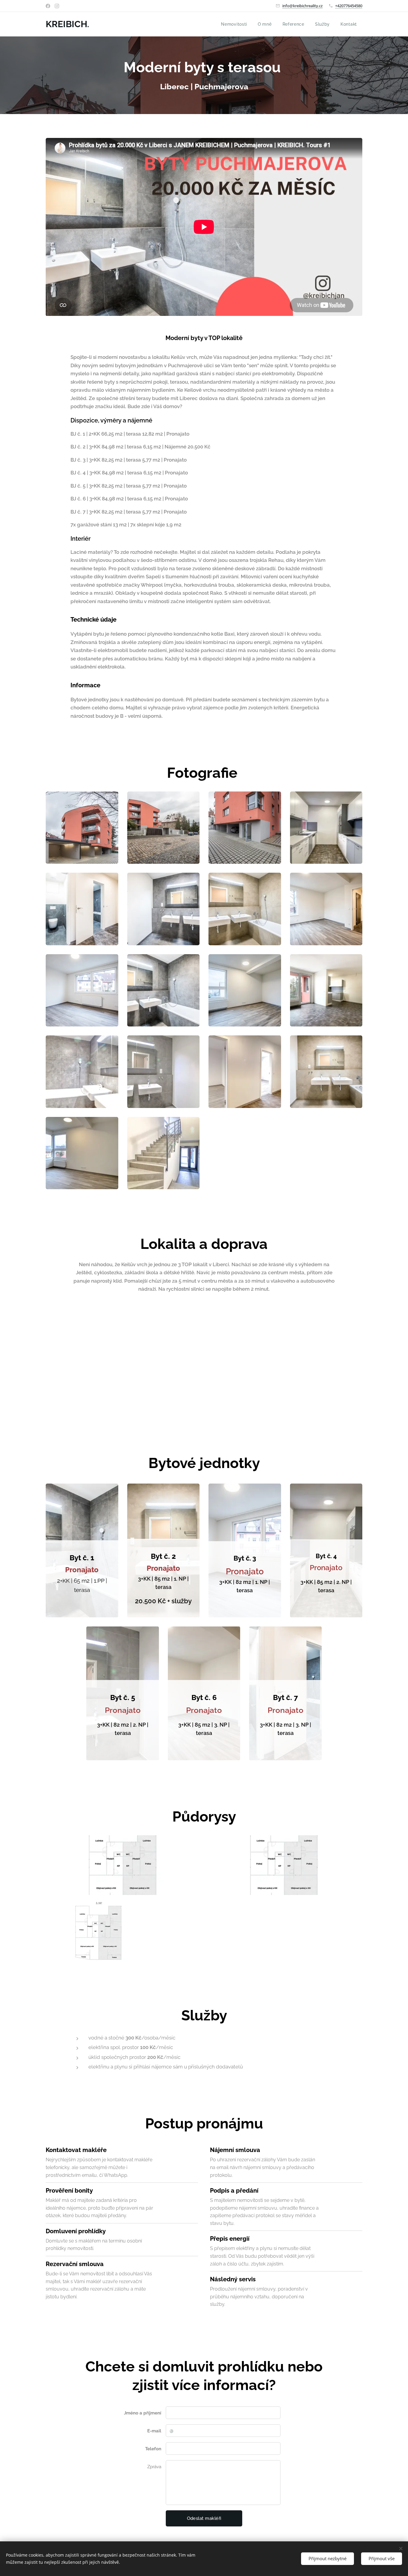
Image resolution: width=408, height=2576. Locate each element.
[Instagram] (57, 6)
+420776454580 (349, 6)
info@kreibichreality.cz (302, 6)
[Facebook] (48, 6)
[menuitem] (234, 24)
